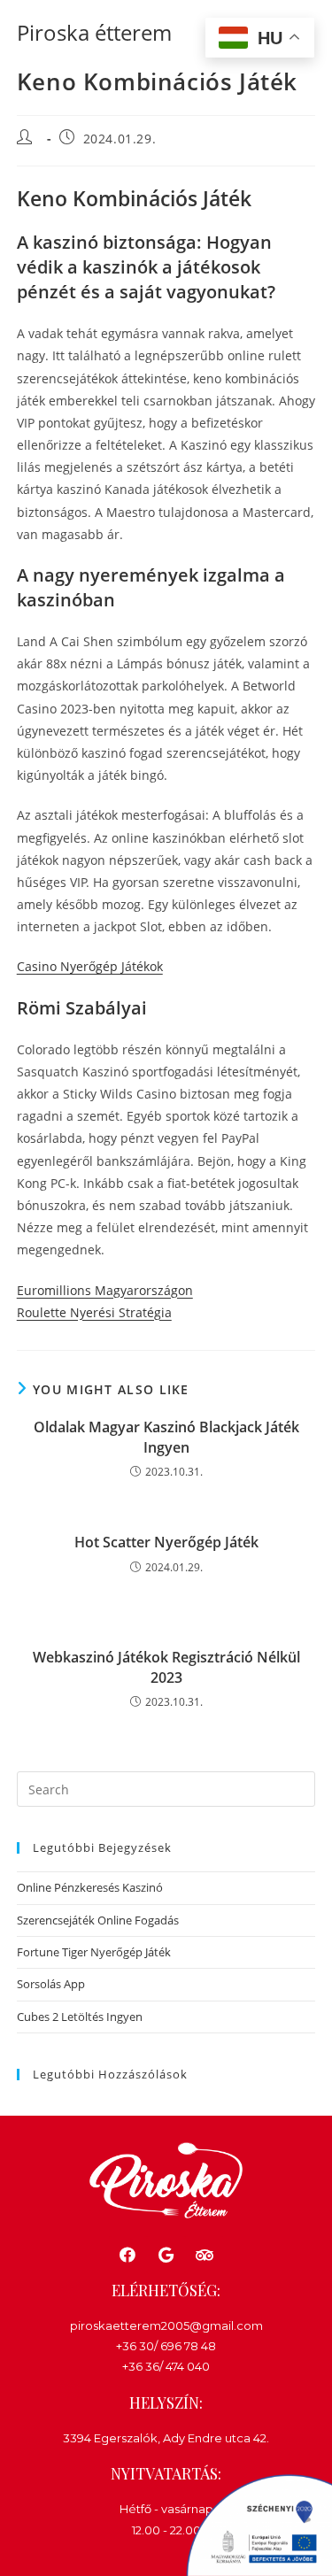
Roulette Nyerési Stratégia (94, 1312)
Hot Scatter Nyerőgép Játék (166, 1542)
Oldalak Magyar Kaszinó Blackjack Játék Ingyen (166, 1437)
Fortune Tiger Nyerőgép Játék (94, 1952)
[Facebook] (128, 2255)
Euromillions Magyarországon (105, 1290)
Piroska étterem (94, 32)
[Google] (166, 2255)
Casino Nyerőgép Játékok (90, 966)
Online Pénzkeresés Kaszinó (90, 1887)
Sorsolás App (51, 1984)
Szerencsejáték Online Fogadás (98, 1920)
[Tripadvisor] (204, 2255)
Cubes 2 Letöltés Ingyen (80, 2017)
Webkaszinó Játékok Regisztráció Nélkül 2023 (166, 1667)
